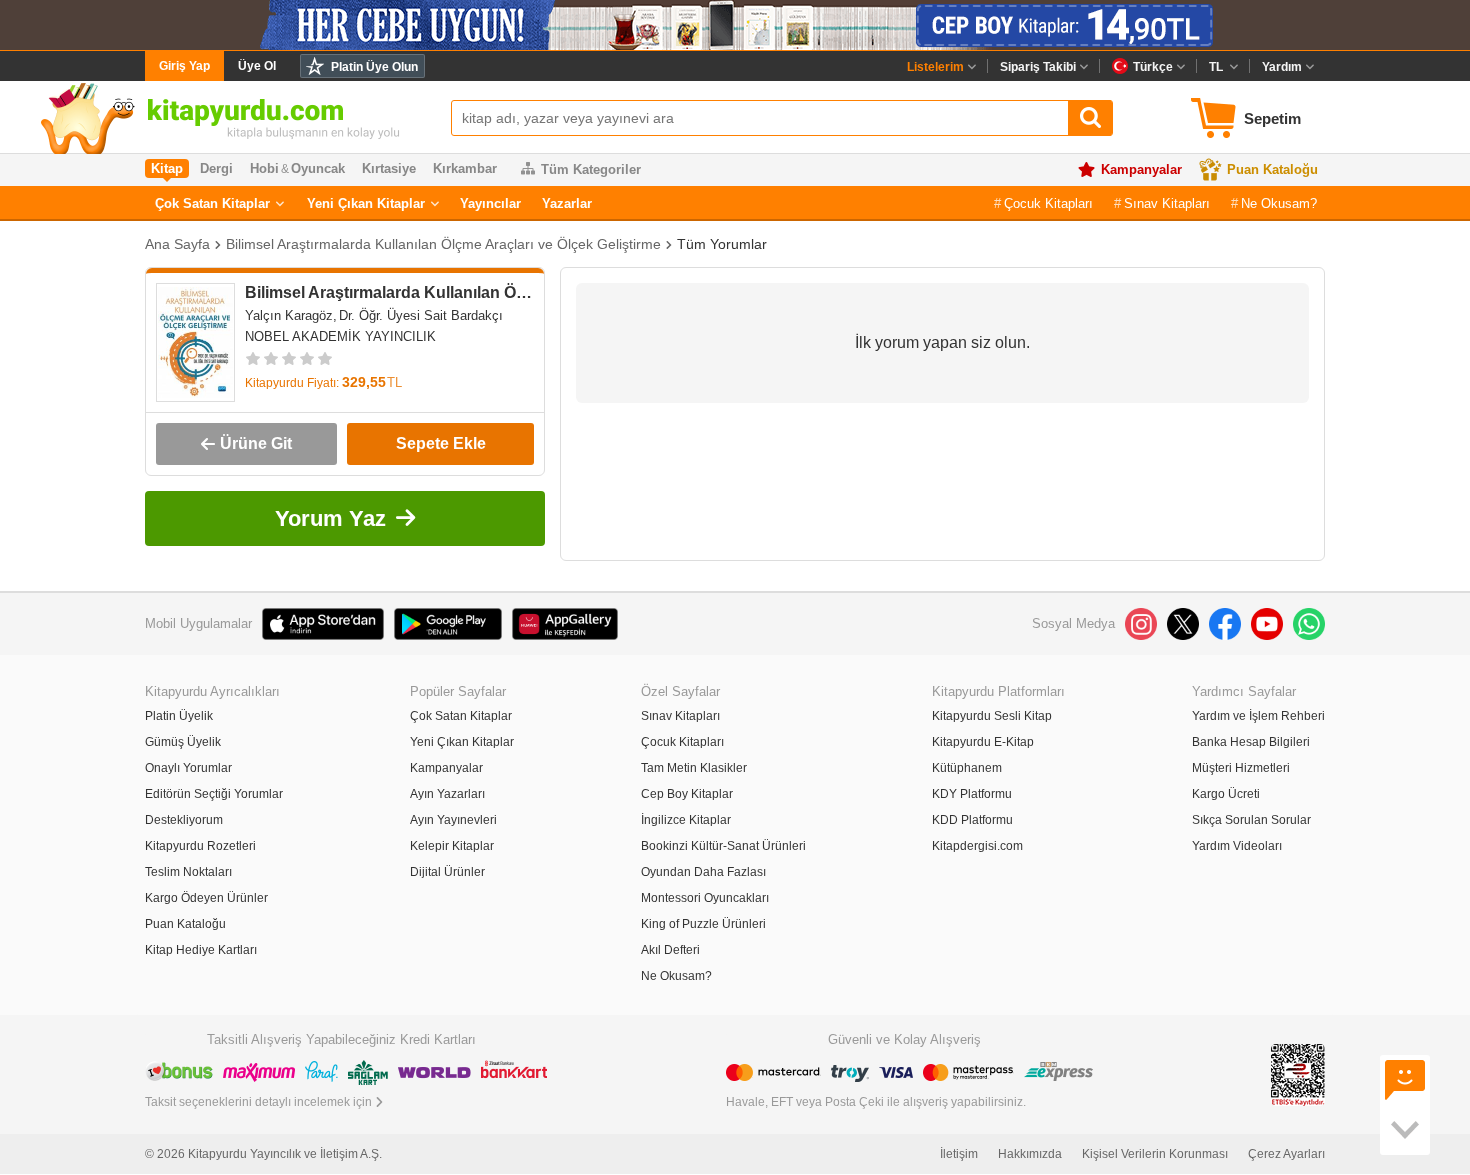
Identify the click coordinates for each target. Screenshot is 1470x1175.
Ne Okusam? (1279, 203)
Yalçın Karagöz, (291, 315)
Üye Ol (257, 66)
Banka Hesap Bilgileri (1251, 742)
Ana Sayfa (177, 244)
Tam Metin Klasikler (694, 768)
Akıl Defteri (670, 950)
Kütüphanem (967, 768)
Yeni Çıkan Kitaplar (366, 203)
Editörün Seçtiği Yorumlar (214, 794)
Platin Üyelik (179, 716)
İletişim (959, 1154)
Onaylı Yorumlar (188, 768)
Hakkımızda (1030, 1154)
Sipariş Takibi (1038, 67)
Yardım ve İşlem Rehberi (1258, 716)
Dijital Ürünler (447, 872)
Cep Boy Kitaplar (687, 794)
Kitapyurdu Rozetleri (200, 846)
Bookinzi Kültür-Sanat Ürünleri (723, 846)
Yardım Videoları (1237, 846)
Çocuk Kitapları (1048, 203)
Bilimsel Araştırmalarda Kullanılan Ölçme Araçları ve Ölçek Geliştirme (443, 244)
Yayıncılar (490, 203)
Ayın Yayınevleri (453, 820)
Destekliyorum (184, 820)
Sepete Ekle (441, 443)
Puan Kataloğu (1272, 169)
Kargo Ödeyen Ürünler (206, 898)
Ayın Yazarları (447, 794)
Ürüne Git (256, 443)
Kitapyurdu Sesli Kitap (992, 716)
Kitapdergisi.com (977, 846)
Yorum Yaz (330, 518)
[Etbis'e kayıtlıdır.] (1298, 1073)
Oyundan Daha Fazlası (703, 872)
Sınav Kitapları (1167, 203)
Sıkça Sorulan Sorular (1251, 820)
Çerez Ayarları (1286, 1154)
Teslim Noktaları (188, 872)
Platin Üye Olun (374, 67)
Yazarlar (567, 203)
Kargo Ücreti (1226, 794)
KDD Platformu (972, 820)
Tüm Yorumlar (722, 244)
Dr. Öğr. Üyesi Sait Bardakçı (421, 315)
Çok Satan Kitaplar (212, 203)
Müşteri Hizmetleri (1241, 768)
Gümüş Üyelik (183, 742)
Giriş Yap (184, 66)
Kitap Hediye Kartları (201, 950)
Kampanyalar (1141, 169)
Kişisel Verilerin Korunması (1155, 1154)
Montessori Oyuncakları (705, 898)
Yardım (1282, 67)
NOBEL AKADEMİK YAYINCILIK (340, 336)
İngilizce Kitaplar (686, 820)
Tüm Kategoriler (591, 169)
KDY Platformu (972, 794)
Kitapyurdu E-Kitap (983, 742)
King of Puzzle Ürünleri (703, 924)
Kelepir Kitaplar (452, 846)
